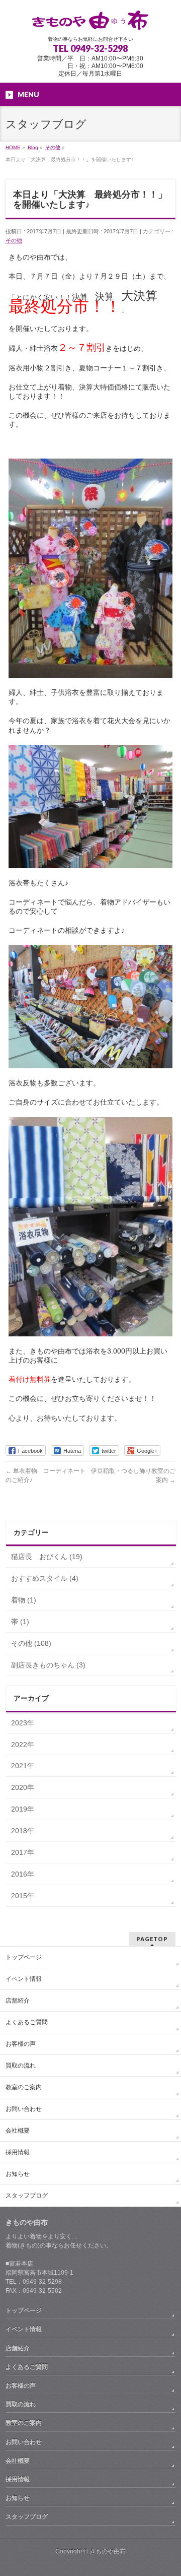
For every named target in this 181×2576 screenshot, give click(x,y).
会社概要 (18, 2131)
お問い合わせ (24, 2109)
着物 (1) (24, 1600)
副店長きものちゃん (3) (48, 1665)
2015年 (23, 1896)
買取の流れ (21, 2066)
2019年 (23, 1809)
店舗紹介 (18, 2001)
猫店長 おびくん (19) (47, 1557)
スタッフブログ (27, 2196)
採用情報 (18, 2152)
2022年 (23, 1745)
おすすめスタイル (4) (45, 1578)
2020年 (23, 1787)
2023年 (23, 1723)
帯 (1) (20, 1622)
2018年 (23, 1831)
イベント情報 (24, 1979)
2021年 (23, 1766)
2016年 (23, 1874)
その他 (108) (31, 1643)
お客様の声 (21, 2044)
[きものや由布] (90, 19)
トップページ (24, 1957)
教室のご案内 (24, 2087)
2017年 (23, 1852)
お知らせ (18, 2174)
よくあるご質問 (27, 2022)
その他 (14, 240)
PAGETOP (152, 1939)
